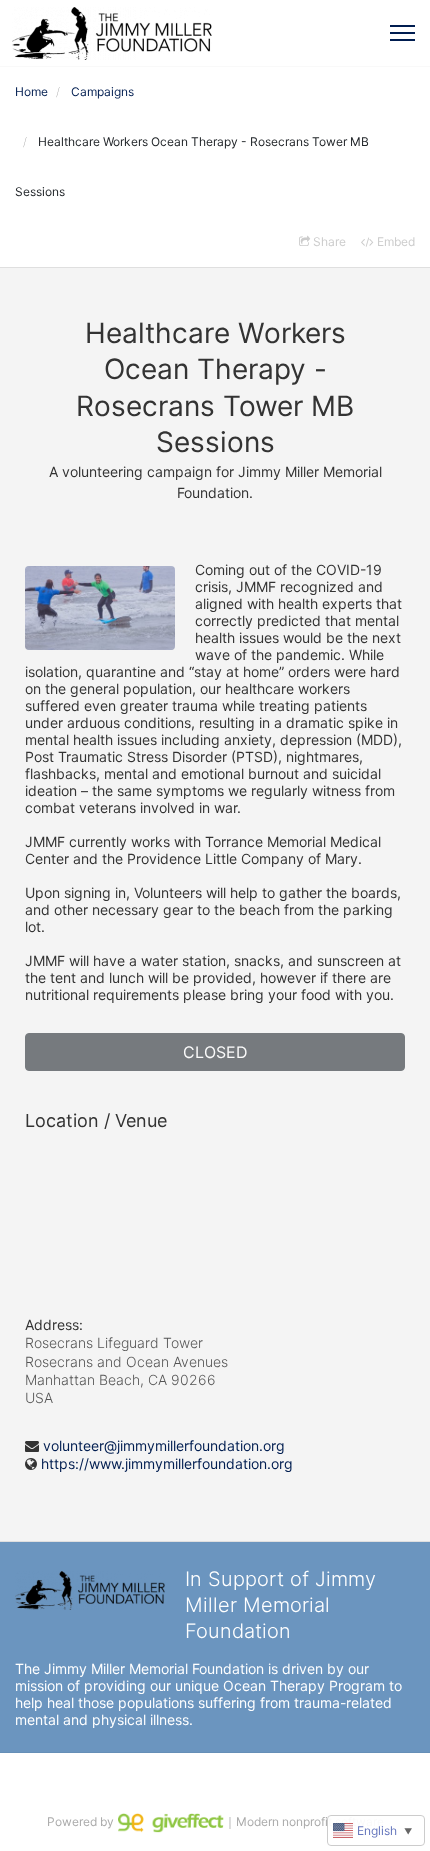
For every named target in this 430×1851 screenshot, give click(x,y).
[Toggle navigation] (402, 33)
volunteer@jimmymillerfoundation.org (164, 1445)
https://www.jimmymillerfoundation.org (167, 1463)
